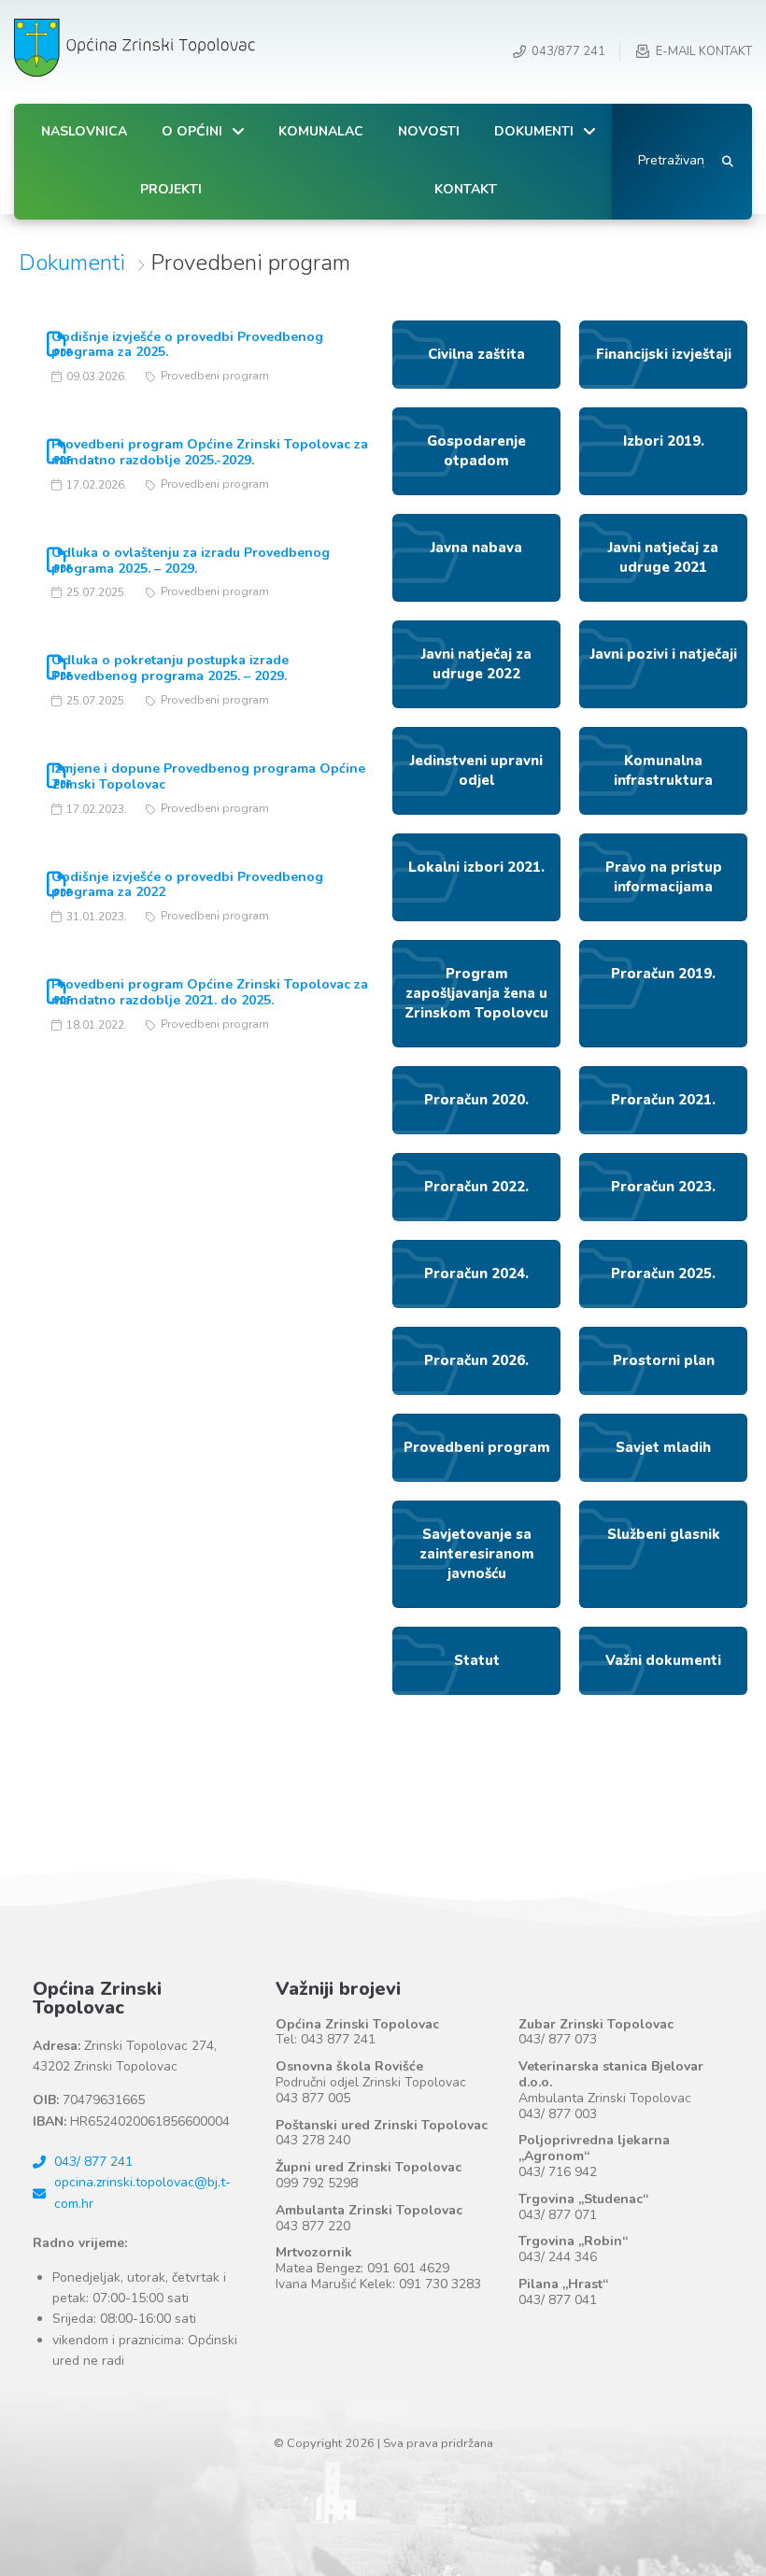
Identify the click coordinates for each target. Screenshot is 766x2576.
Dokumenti (72, 263)
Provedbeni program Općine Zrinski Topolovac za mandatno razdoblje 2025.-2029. (210, 452)
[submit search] (728, 162)
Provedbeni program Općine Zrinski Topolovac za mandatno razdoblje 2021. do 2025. (210, 992)
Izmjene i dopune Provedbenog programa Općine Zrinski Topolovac (208, 776)
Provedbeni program (215, 376)
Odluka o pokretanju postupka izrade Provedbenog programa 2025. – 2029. (170, 668)
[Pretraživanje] (667, 162)
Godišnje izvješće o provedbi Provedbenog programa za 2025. (187, 345)
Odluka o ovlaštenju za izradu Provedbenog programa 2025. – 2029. (191, 561)
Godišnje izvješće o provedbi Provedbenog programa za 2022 (187, 885)
